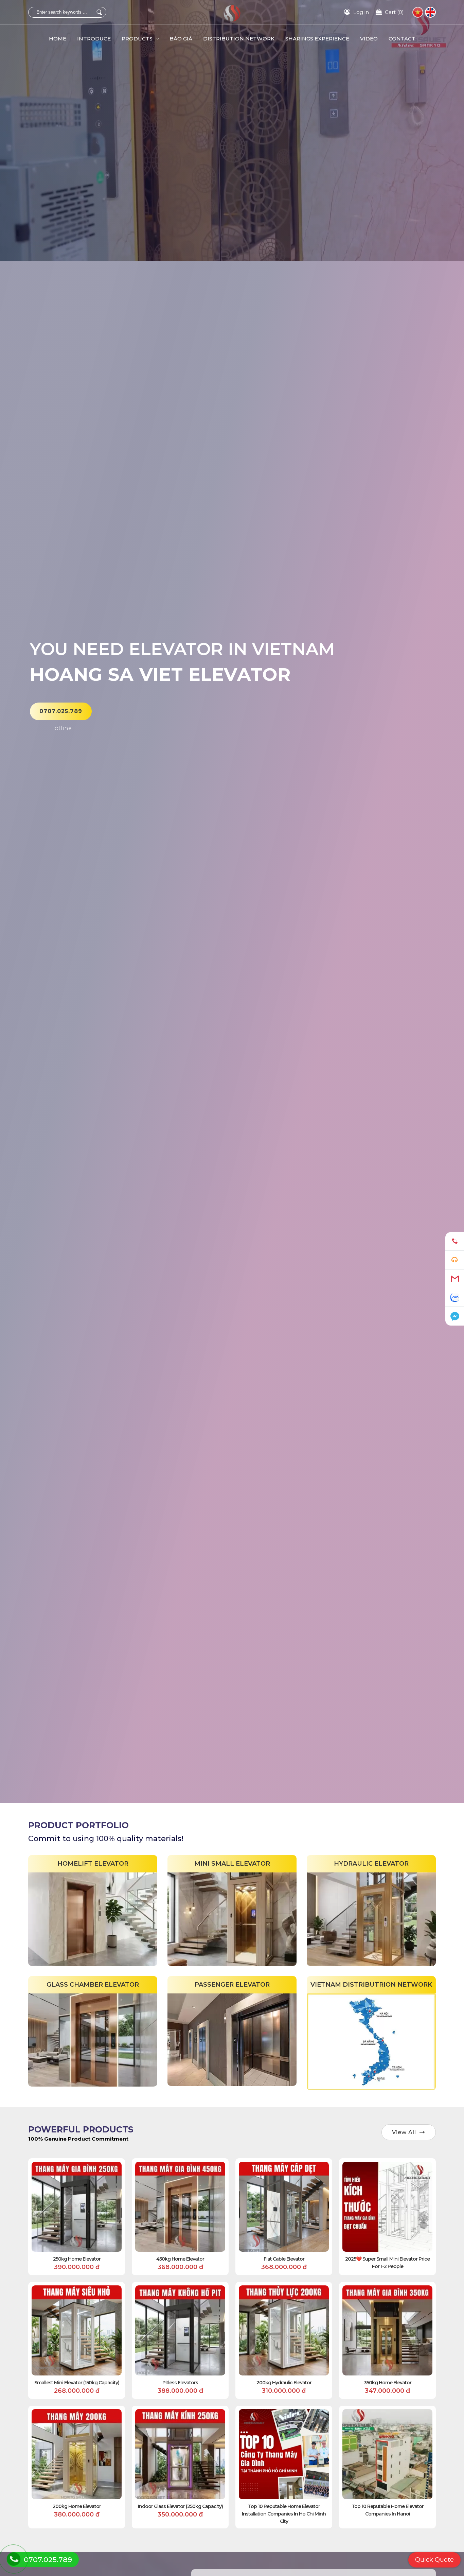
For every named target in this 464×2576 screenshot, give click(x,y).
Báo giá (181, 39)
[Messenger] (455, 1316)
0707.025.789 (61, 711)
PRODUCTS (138, 39)
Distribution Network (239, 39)
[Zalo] (455, 1298)
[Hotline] (455, 1241)
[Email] (455, 1279)
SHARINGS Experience (317, 39)
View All (404, 2132)
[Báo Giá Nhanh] (455, 1260)
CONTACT (402, 39)
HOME (58, 39)
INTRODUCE (94, 39)
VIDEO (369, 39)
